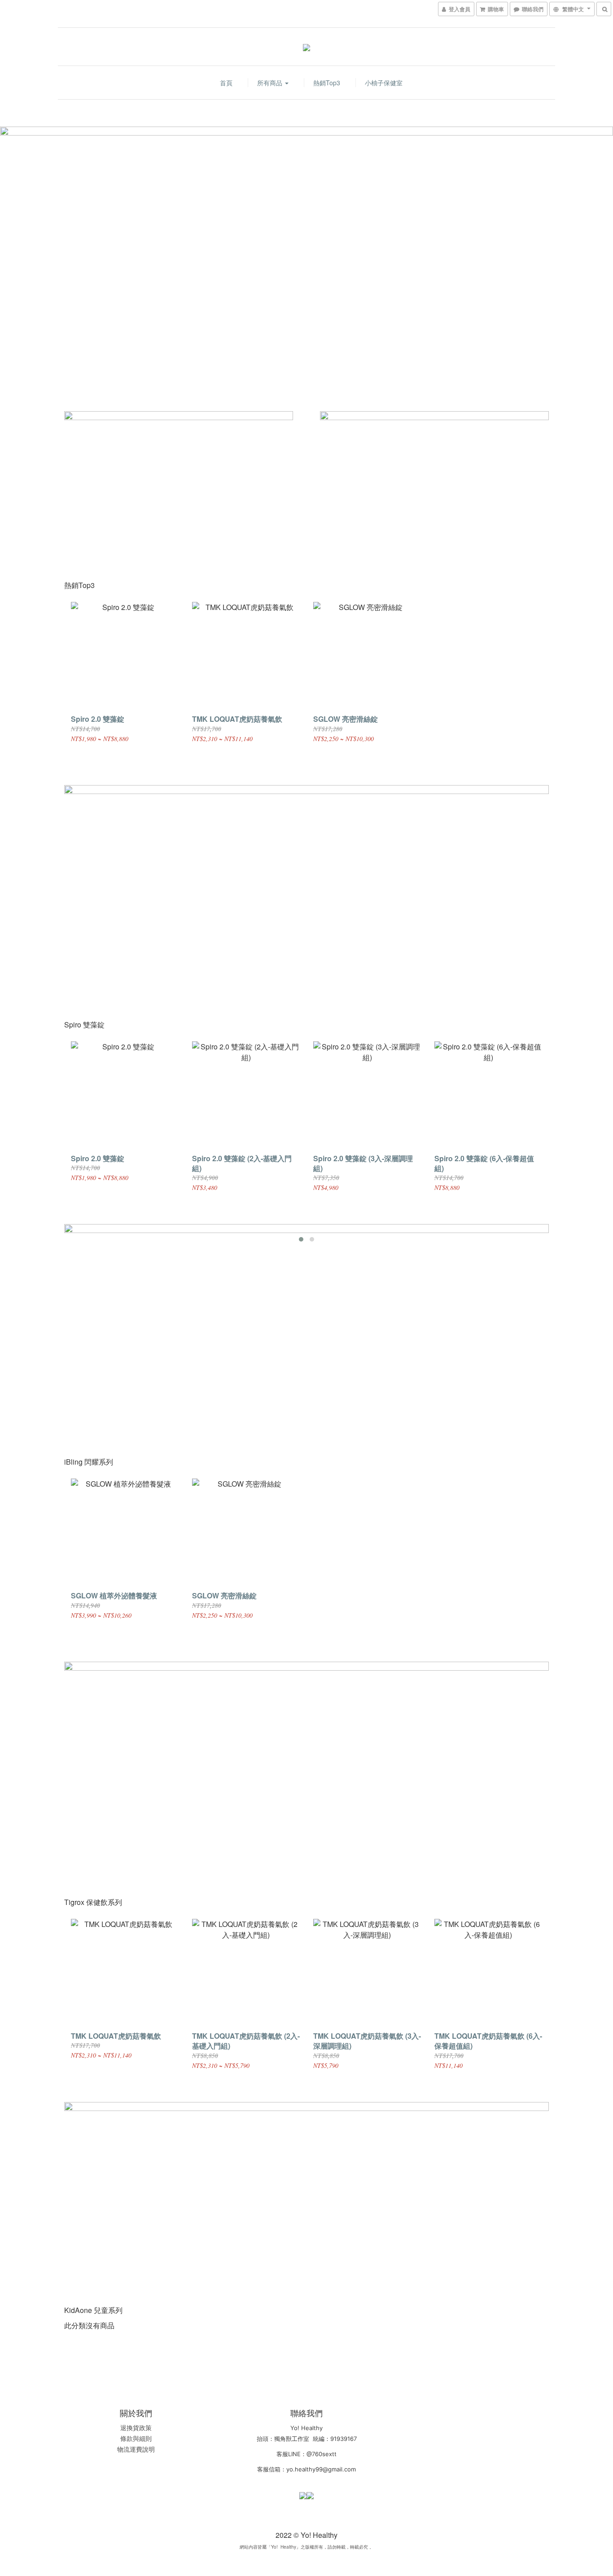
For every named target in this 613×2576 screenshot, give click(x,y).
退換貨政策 (136, 2427)
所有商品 (271, 83)
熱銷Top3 (327, 83)
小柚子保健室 (384, 83)
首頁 (226, 83)
